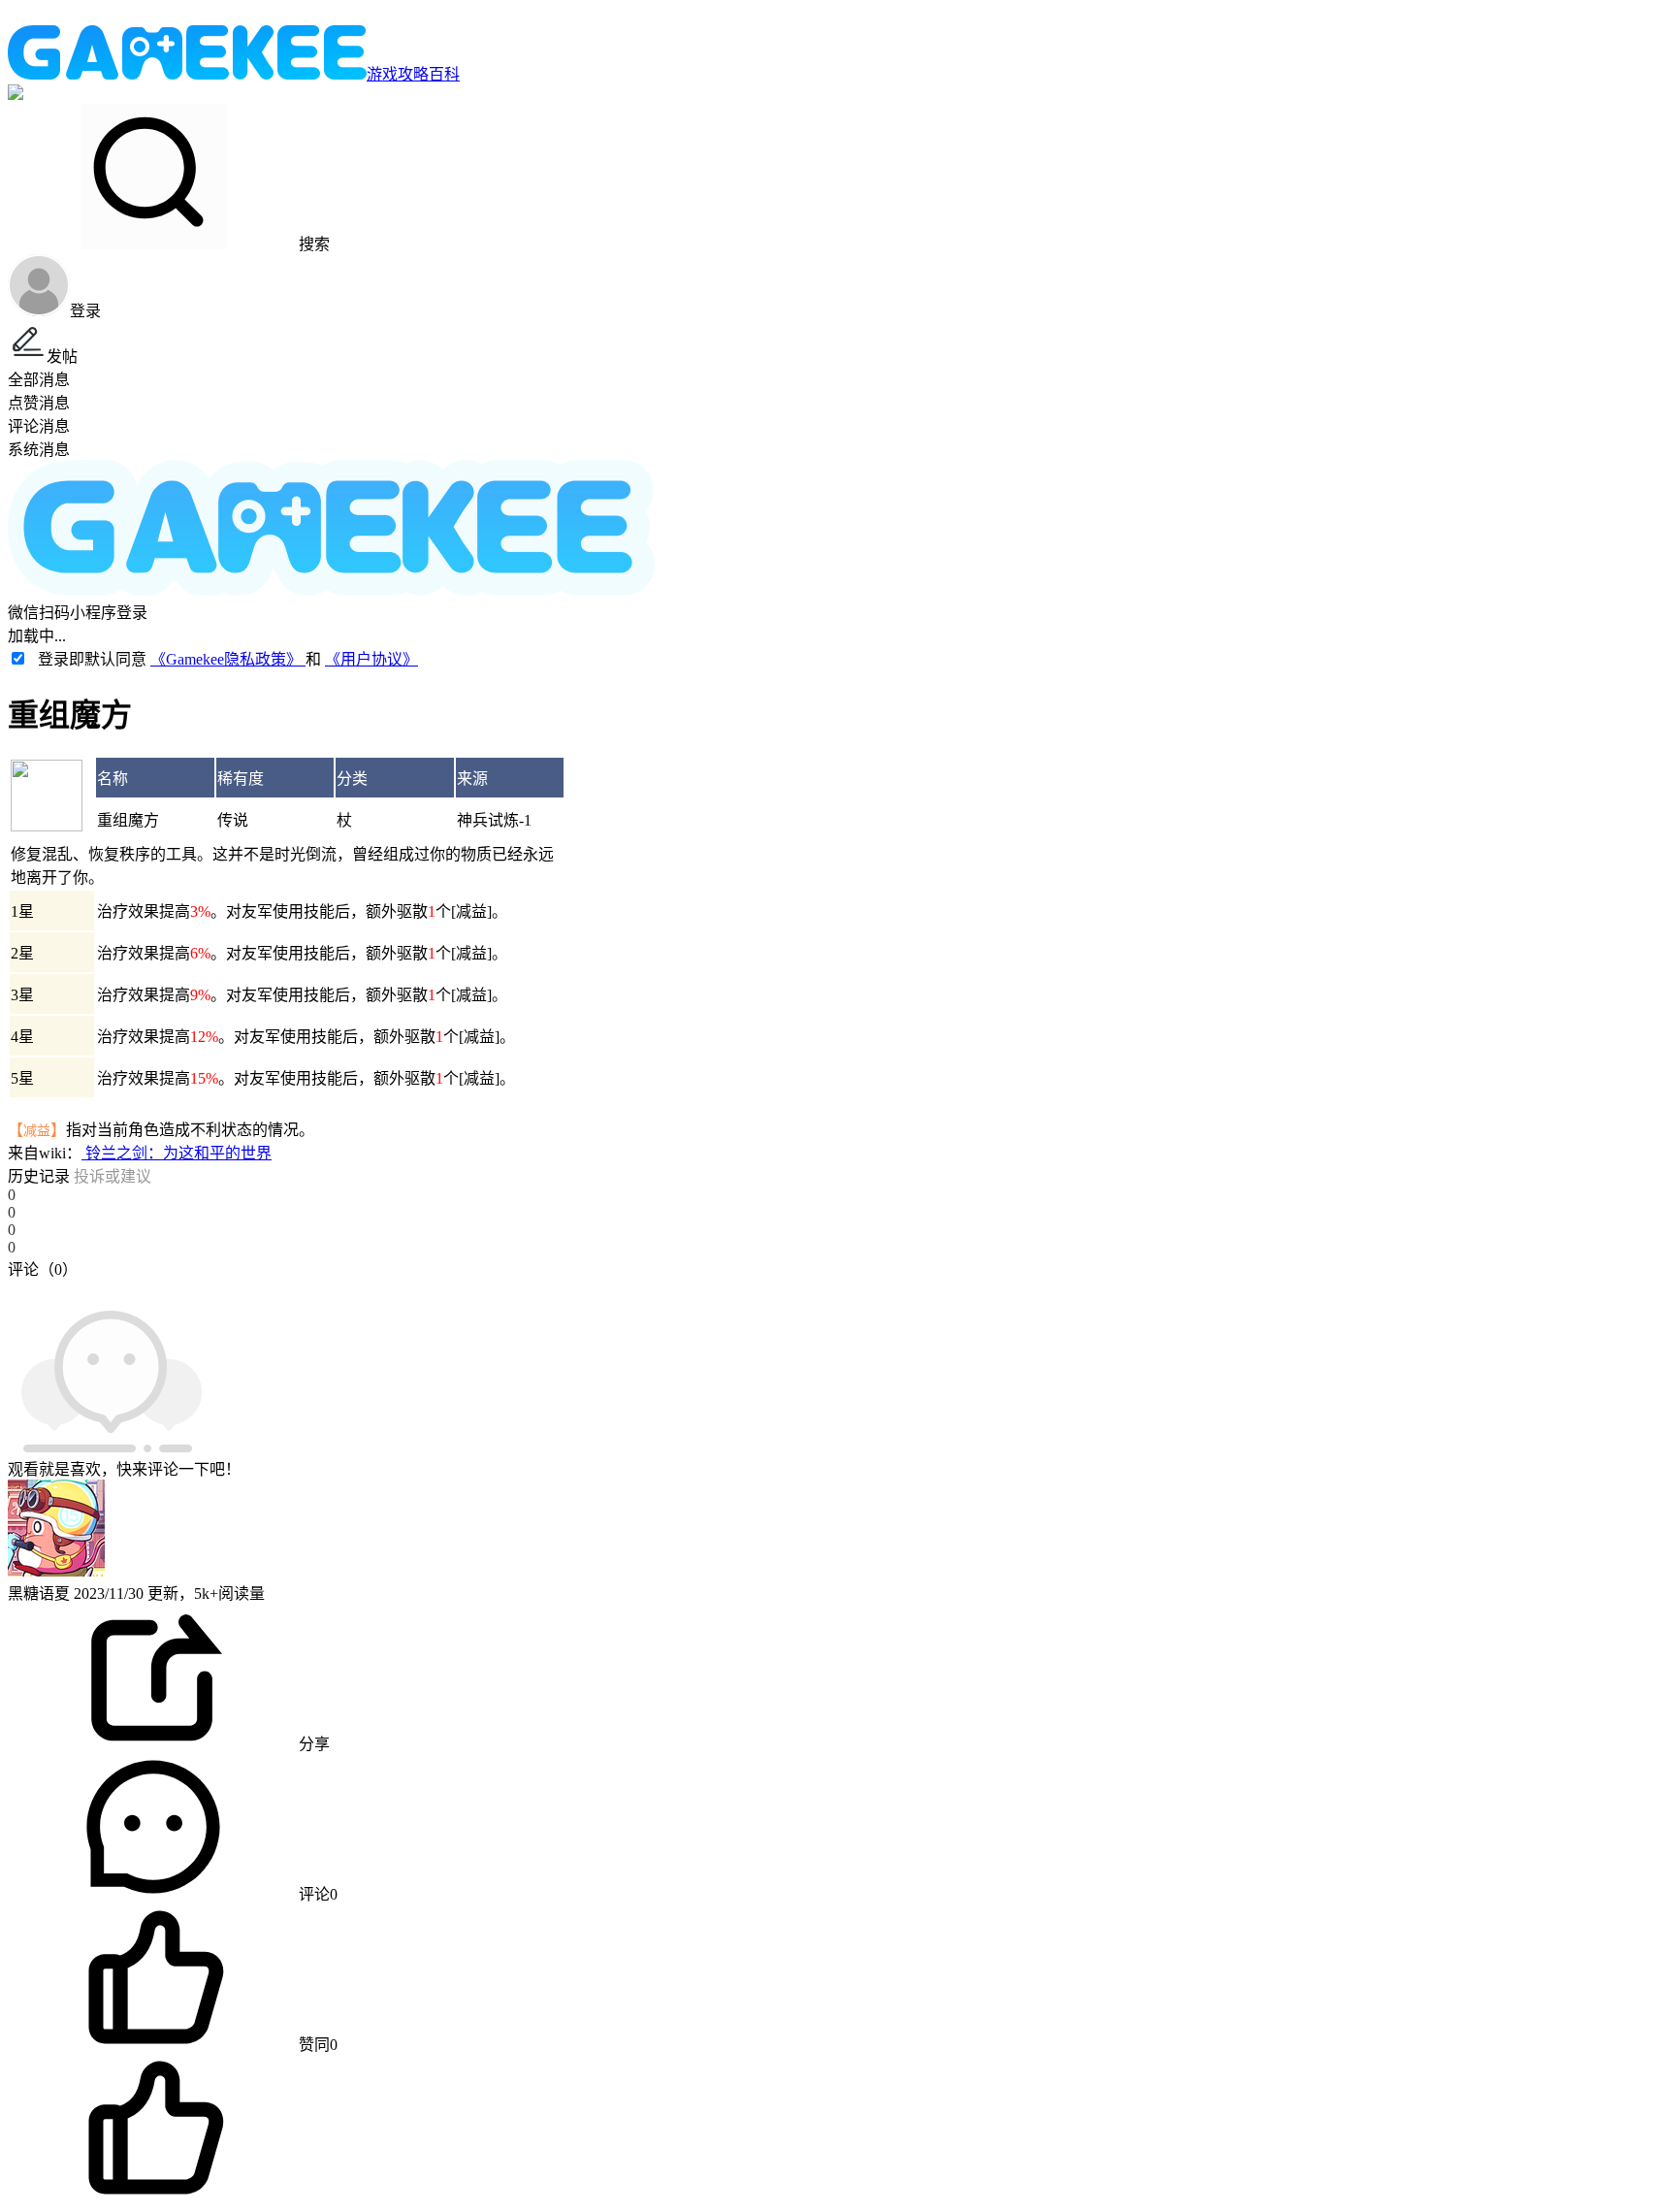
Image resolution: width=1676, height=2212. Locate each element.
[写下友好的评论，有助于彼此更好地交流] (449, 1288)
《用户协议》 (371, 659)
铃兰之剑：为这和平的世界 (177, 1153)
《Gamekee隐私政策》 (228, 659)
